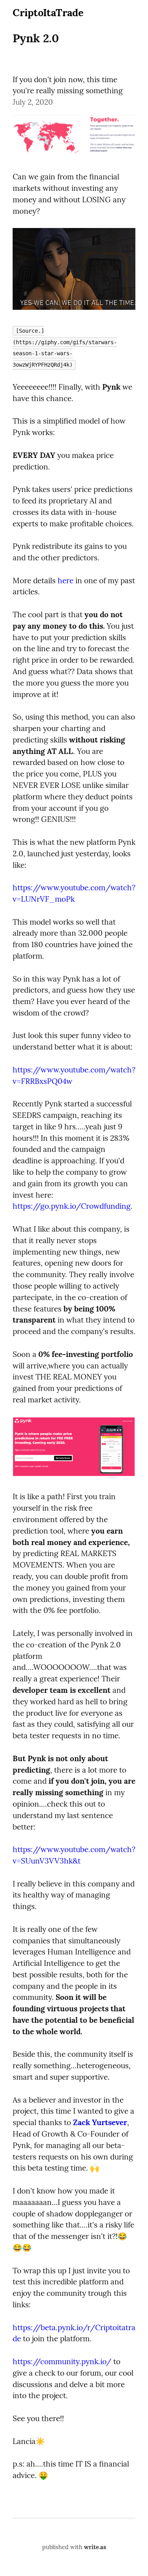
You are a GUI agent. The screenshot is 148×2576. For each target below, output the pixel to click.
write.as (95, 2547)
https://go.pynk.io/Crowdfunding (72, 1206)
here (66, 580)
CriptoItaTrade (48, 12)
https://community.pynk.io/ (62, 2361)
